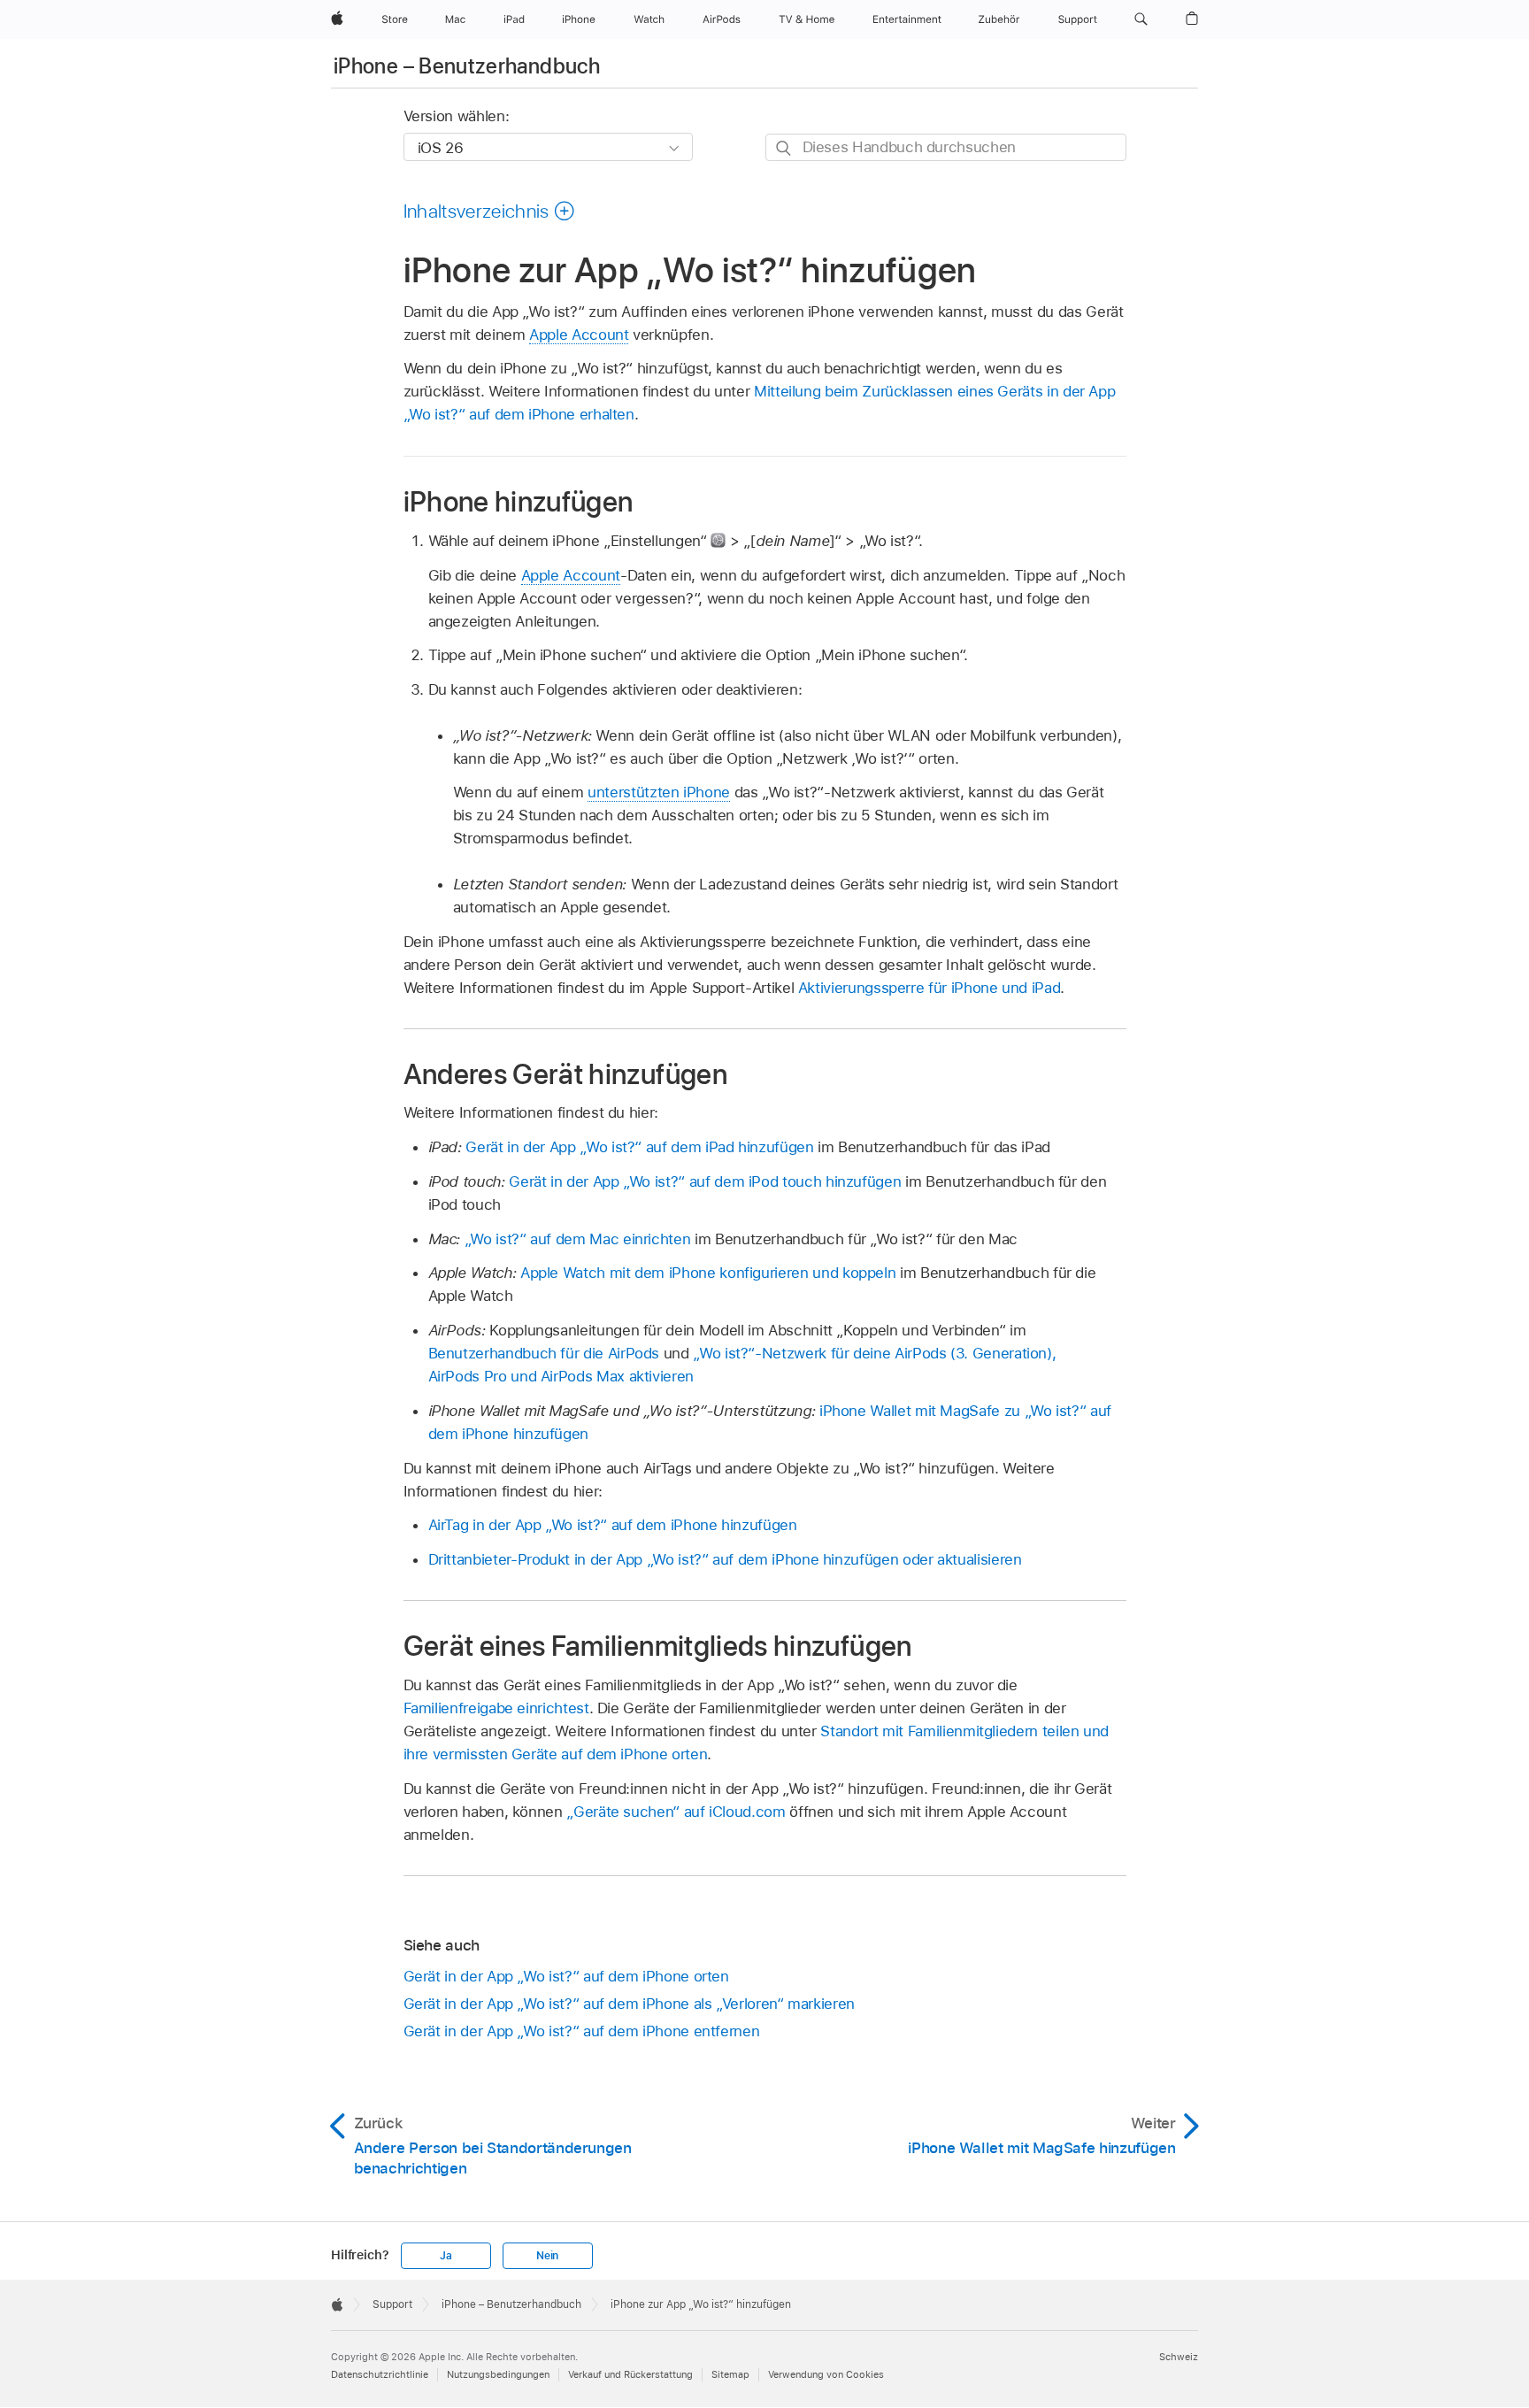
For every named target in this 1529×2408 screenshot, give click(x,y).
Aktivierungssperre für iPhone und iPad (929, 988)
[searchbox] (946, 147)
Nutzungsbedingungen (498, 2374)
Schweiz (1179, 2357)
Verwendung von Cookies (826, 2374)
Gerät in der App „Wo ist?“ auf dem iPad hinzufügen (639, 1147)
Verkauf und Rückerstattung (630, 2374)
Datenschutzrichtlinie (380, 2374)
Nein (547, 2256)
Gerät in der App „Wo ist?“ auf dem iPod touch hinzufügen (705, 1181)
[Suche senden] (784, 148)
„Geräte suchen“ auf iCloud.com (676, 1812)
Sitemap (730, 2374)
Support (392, 2304)
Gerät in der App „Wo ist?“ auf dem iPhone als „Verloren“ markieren (629, 2004)
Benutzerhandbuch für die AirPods (544, 1353)
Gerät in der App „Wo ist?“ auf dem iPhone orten (566, 1976)
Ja (446, 2256)
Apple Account (579, 335)
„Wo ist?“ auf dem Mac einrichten (578, 1239)
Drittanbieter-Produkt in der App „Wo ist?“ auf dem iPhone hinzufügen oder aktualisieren (725, 1559)
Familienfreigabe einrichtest (496, 1708)
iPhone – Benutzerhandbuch (467, 66)
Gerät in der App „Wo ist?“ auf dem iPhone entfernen (582, 2031)
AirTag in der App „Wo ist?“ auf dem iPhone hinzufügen (613, 1525)
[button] (1141, 19)
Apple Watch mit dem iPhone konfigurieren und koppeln (708, 1273)
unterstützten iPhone (659, 792)
